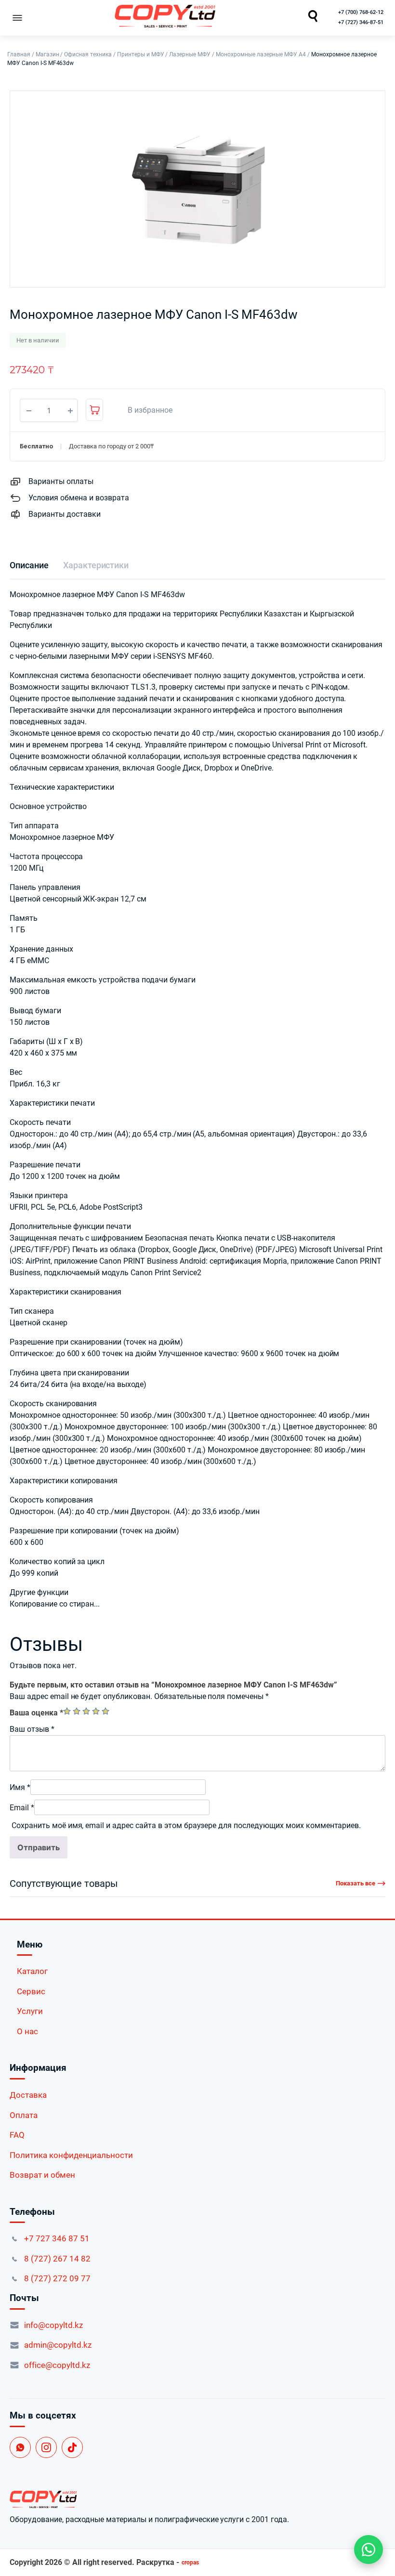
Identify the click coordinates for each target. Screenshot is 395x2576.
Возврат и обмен (42, 2175)
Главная (19, 54)
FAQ (17, 2135)
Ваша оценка (36, 1713)
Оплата (24, 2115)
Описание (29, 565)
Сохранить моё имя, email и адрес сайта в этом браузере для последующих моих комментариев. (186, 1825)
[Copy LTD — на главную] (197, 2499)
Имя (20, 1787)
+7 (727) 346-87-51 (361, 22)
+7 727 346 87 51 (57, 2238)
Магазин (47, 54)
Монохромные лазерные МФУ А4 (261, 54)
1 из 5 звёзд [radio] (67, 1711)
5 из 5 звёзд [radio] (105, 1711)
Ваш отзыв (32, 1729)
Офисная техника (88, 54)
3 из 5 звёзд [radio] (86, 1711)
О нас (27, 2031)
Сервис (31, 1991)
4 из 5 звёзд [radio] (96, 1711)
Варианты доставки (65, 514)
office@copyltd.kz (57, 2365)
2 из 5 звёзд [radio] (77, 1711)
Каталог (32, 1971)
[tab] (29, 565)
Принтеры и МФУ (141, 54)
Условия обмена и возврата (79, 498)
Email (22, 1808)
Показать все (355, 1883)
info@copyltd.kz (53, 2325)
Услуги (30, 2011)
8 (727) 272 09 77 (57, 2278)
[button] (145, 410)
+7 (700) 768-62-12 (361, 12)
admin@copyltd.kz (58, 2345)
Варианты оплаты (61, 481)
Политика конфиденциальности (71, 2155)
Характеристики (96, 565)
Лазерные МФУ (190, 54)
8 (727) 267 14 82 (57, 2259)
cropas (190, 2563)
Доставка (28, 2095)
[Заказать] (94, 410)
